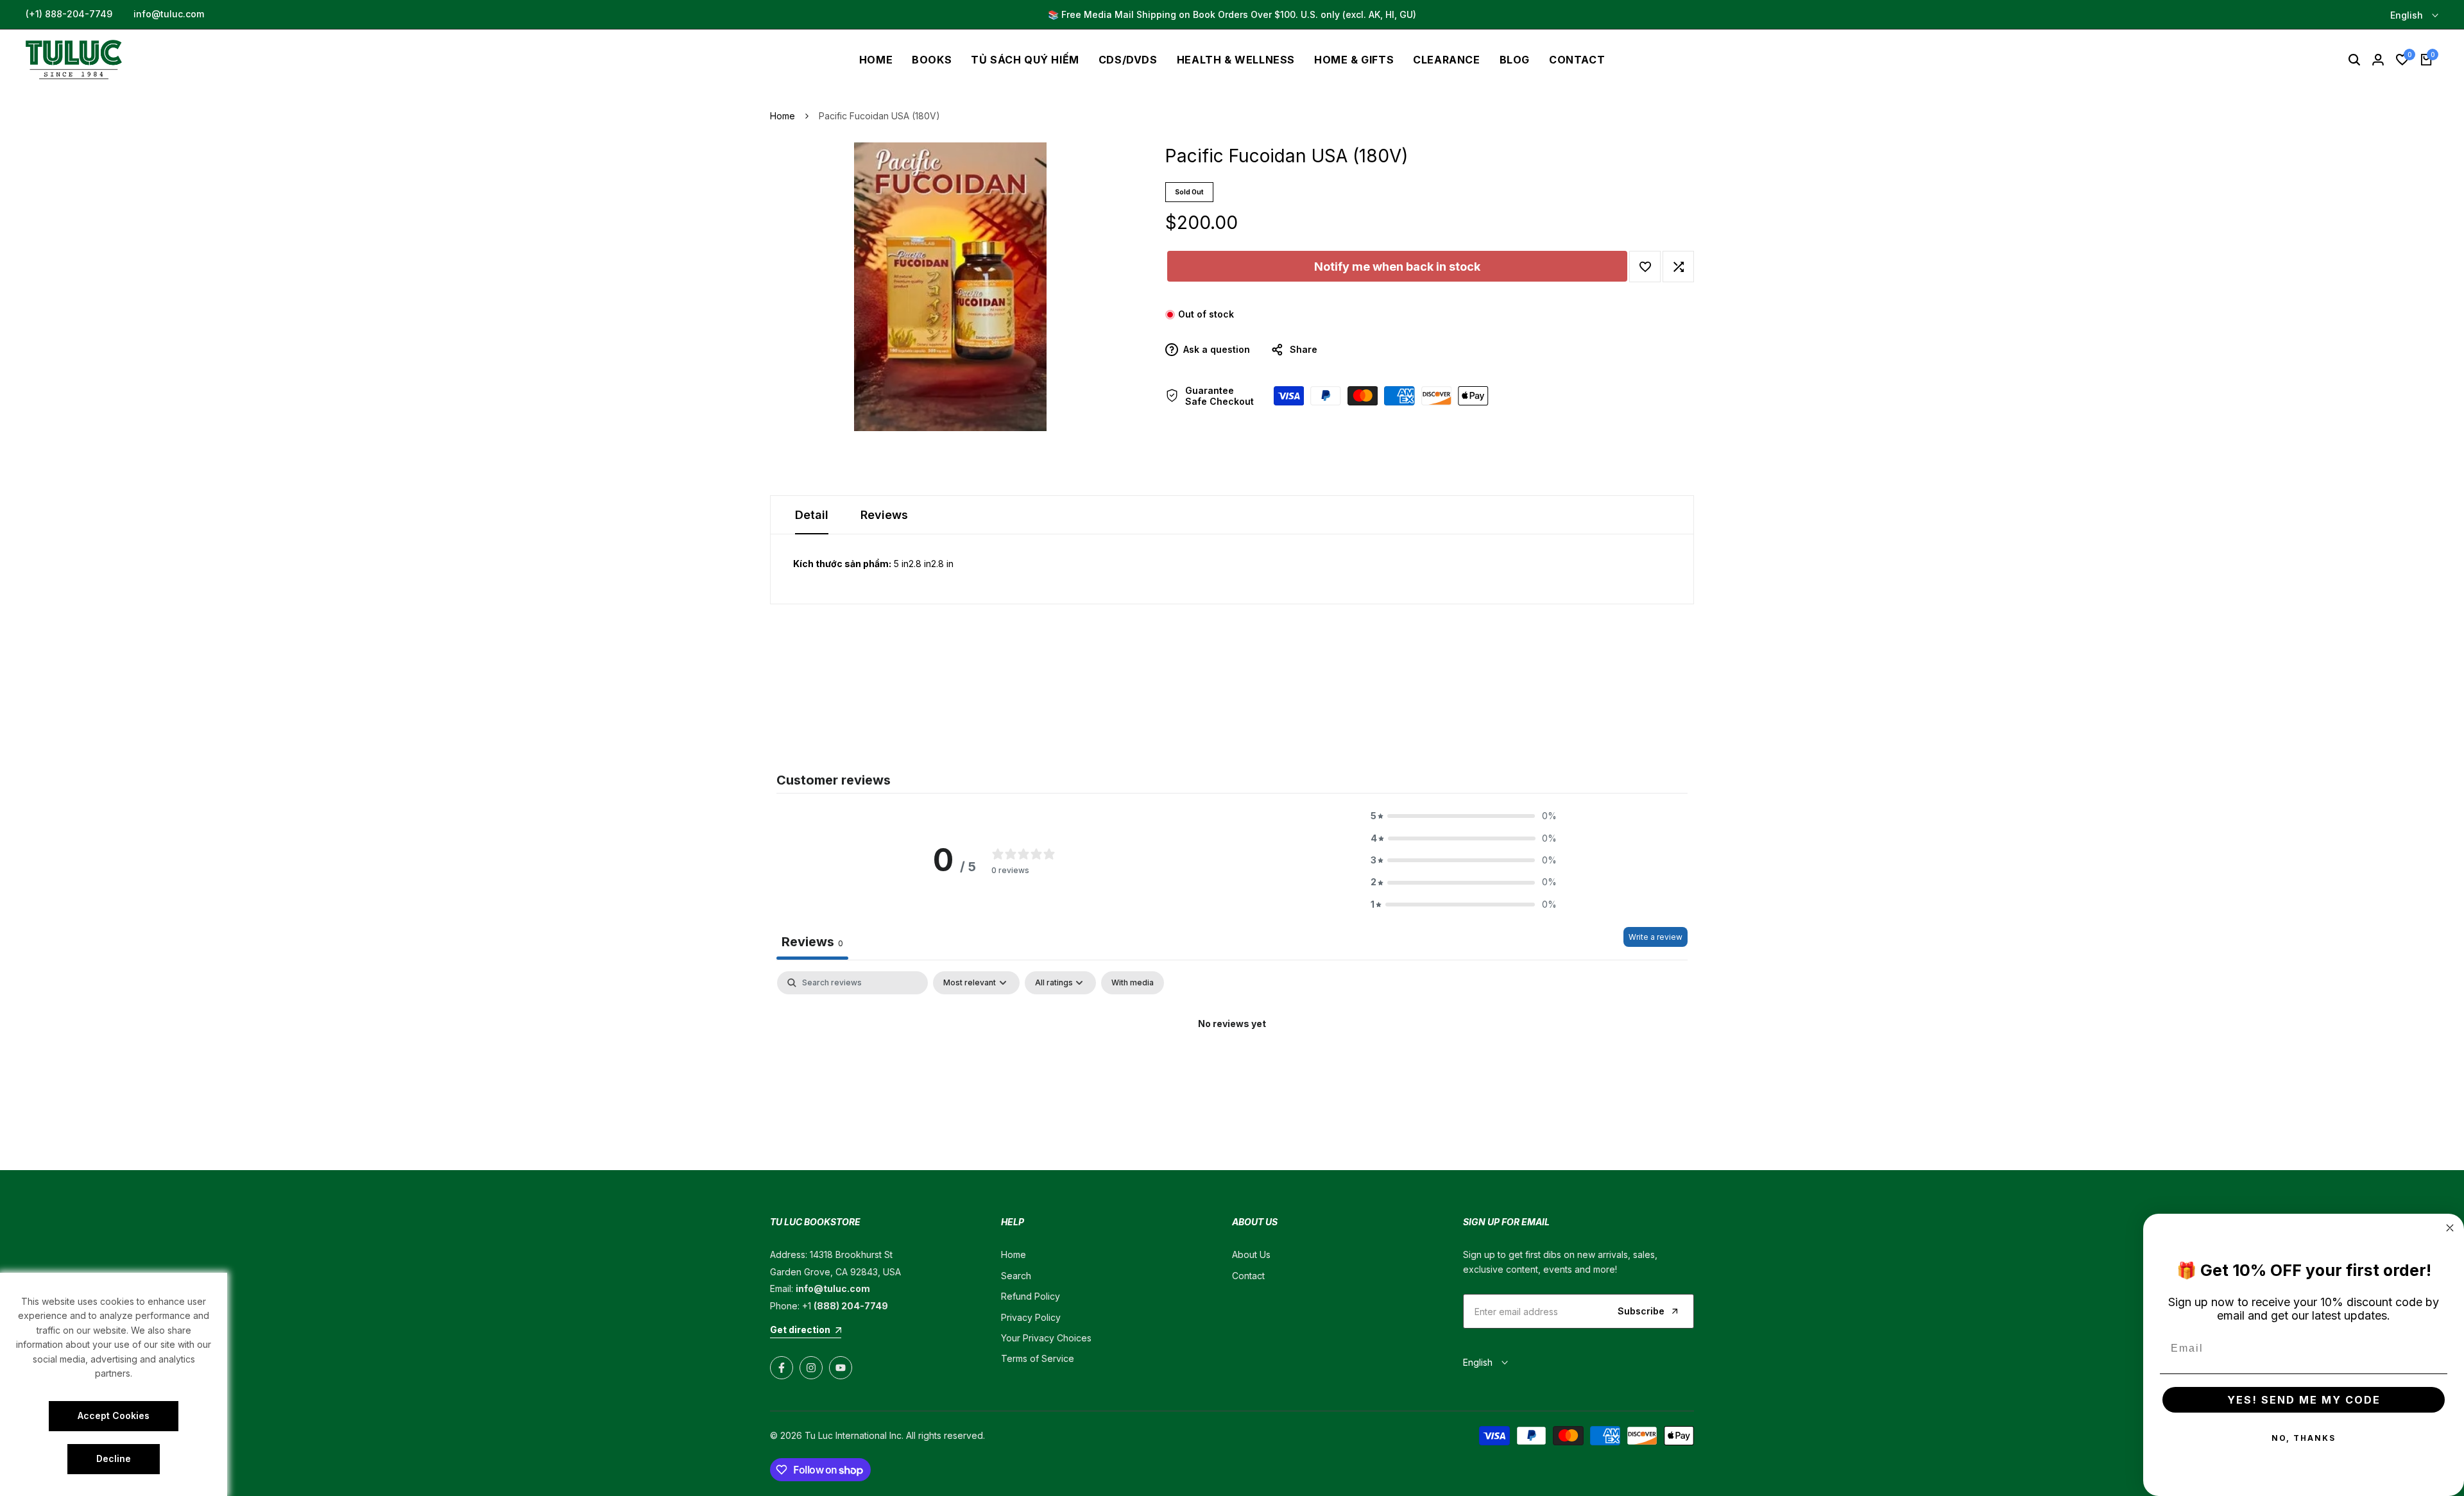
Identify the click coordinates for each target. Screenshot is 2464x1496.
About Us (1251, 1254)
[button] (1645, 267)
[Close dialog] (2450, 1228)
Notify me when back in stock (1397, 267)
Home (783, 116)
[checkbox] (1133, 983)
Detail (812, 515)
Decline (114, 1458)
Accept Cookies (114, 1415)
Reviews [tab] (812, 942)
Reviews (884, 515)
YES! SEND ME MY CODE (2304, 1400)
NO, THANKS (2304, 1438)
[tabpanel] (1232, 1067)
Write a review (1656, 937)
